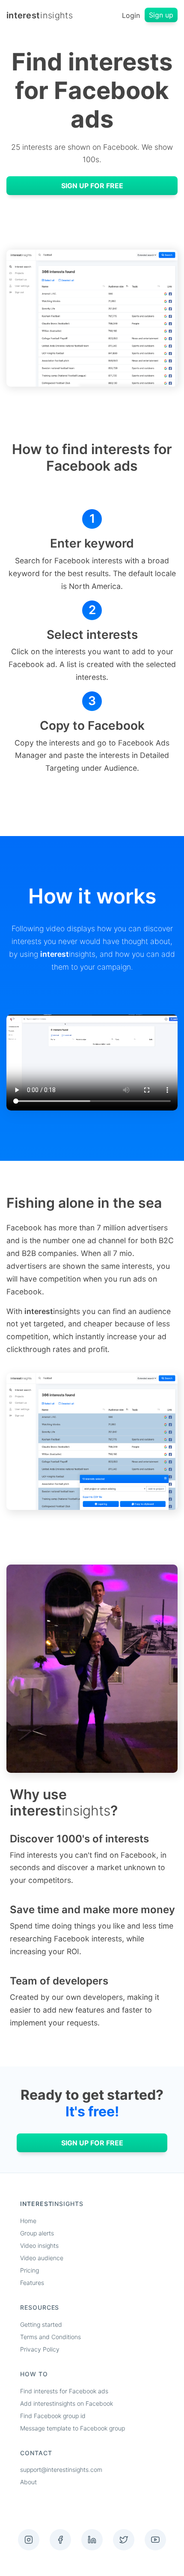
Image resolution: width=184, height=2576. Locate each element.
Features (32, 2283)
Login (131, 15)
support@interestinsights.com (61, 2470)
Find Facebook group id (53, 2416)
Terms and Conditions (50, 2337)
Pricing (30, 2270)
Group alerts (37, 2233)
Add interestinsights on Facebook (67, 2403)
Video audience (42, 2258)
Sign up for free (92, 186)
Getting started (41, 2324)
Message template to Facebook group (73, 2428)
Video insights (39, 2245)
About (28, 2482)
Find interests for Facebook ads (64, 2391)
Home (28, 2221)
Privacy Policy (40, 2349)
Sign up (161, 15)
